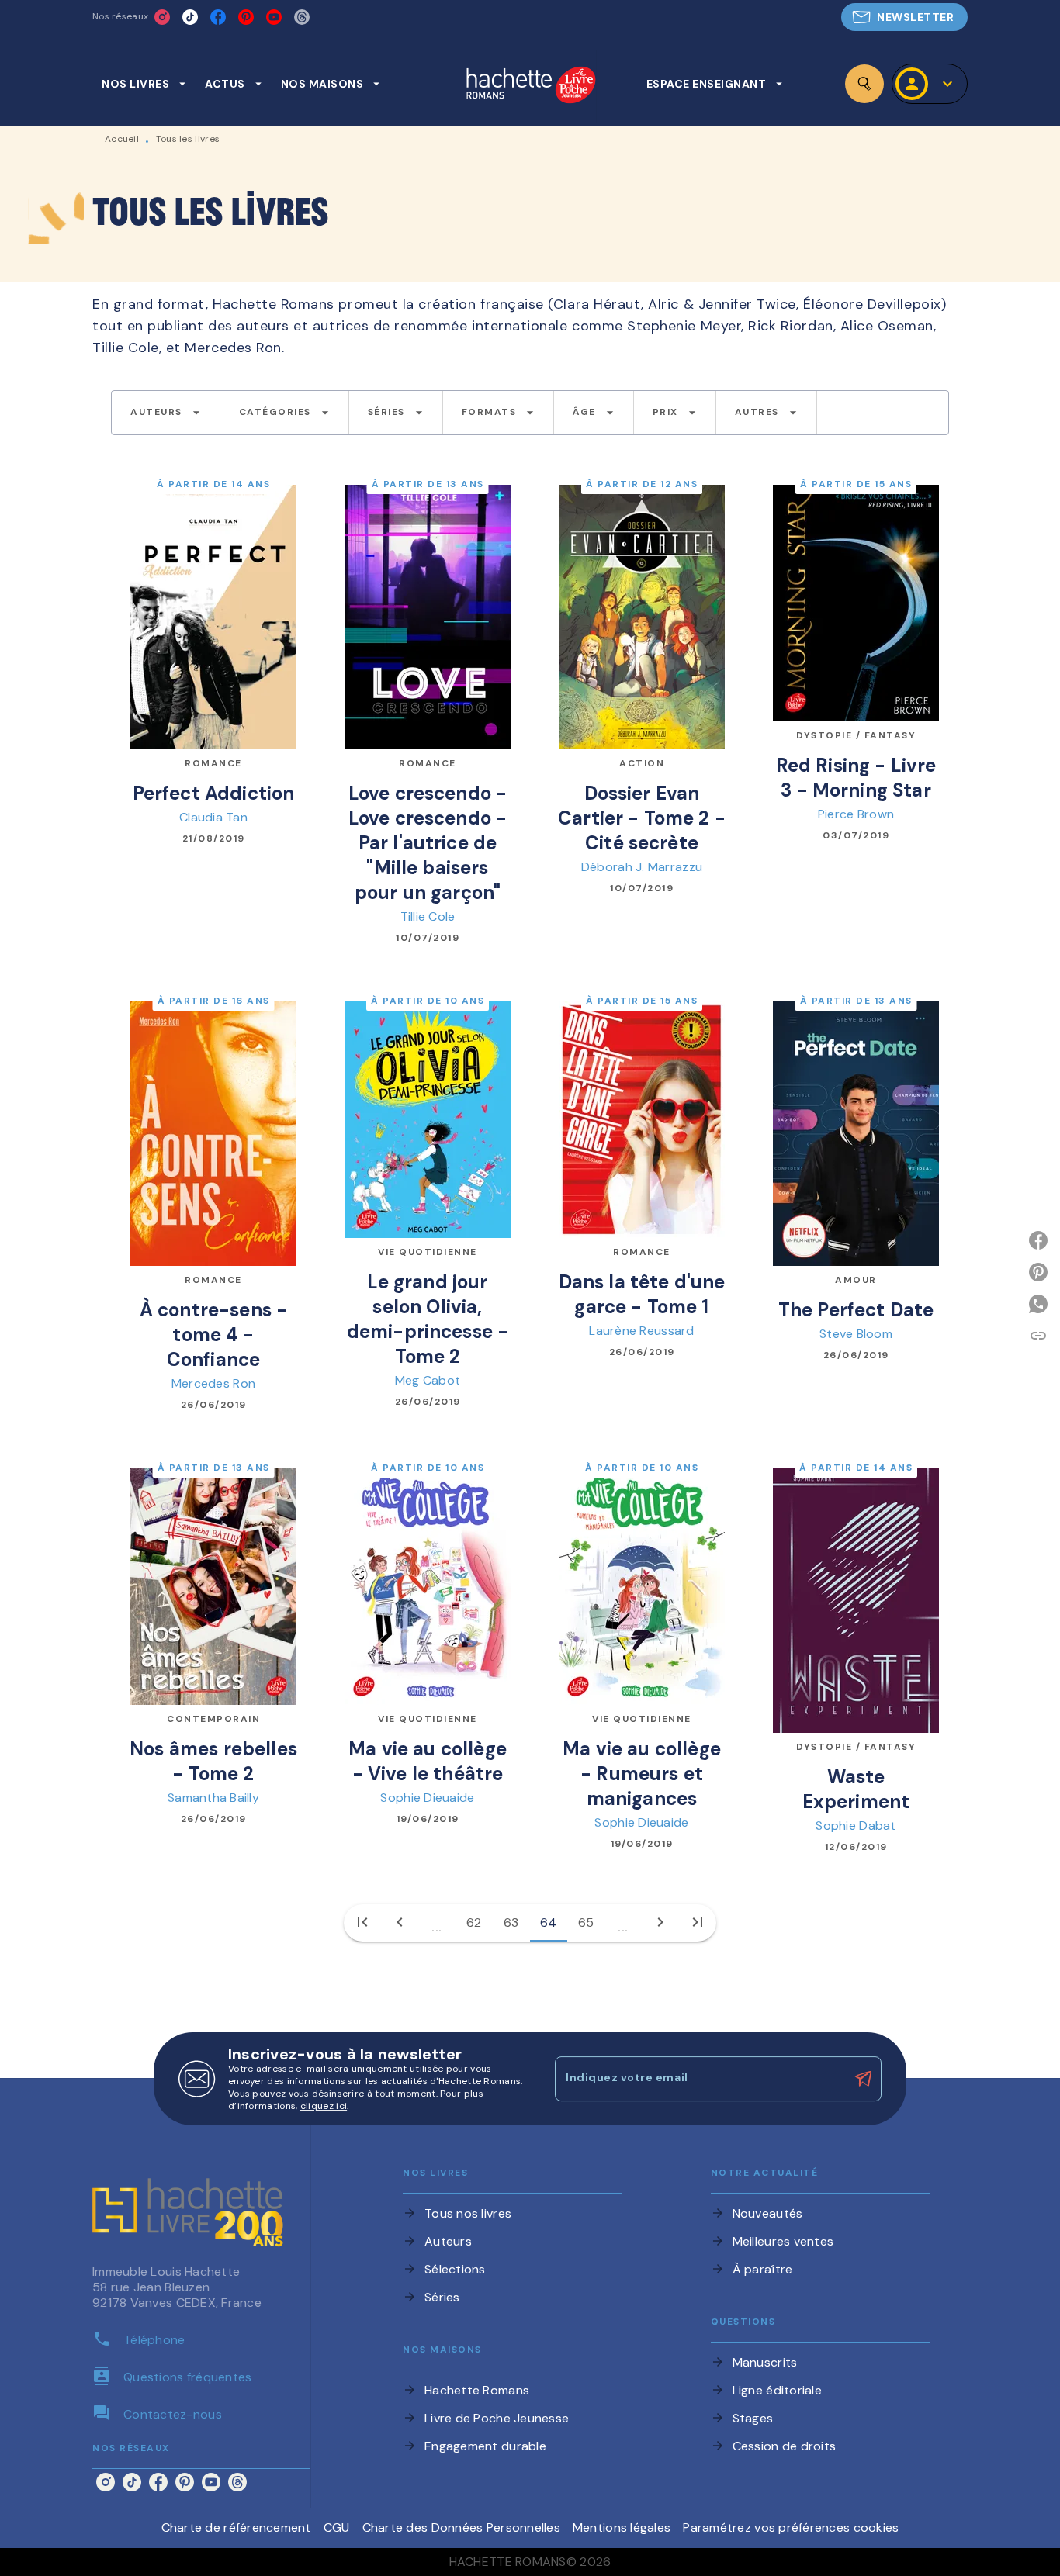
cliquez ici (324, 2106)
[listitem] (162, 17)
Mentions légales (622, 2528)
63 (511, 1922)
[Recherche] (864, 84)
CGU (337, 2528)
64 (549, 1922)
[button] (904, 17)
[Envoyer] (863, 2079)
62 (474, 1922)
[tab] (144, 84)
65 (586, 1922)
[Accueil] (531, 86)
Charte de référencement (236, 2528)
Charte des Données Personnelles (461, 2528)
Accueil (122, 139)
